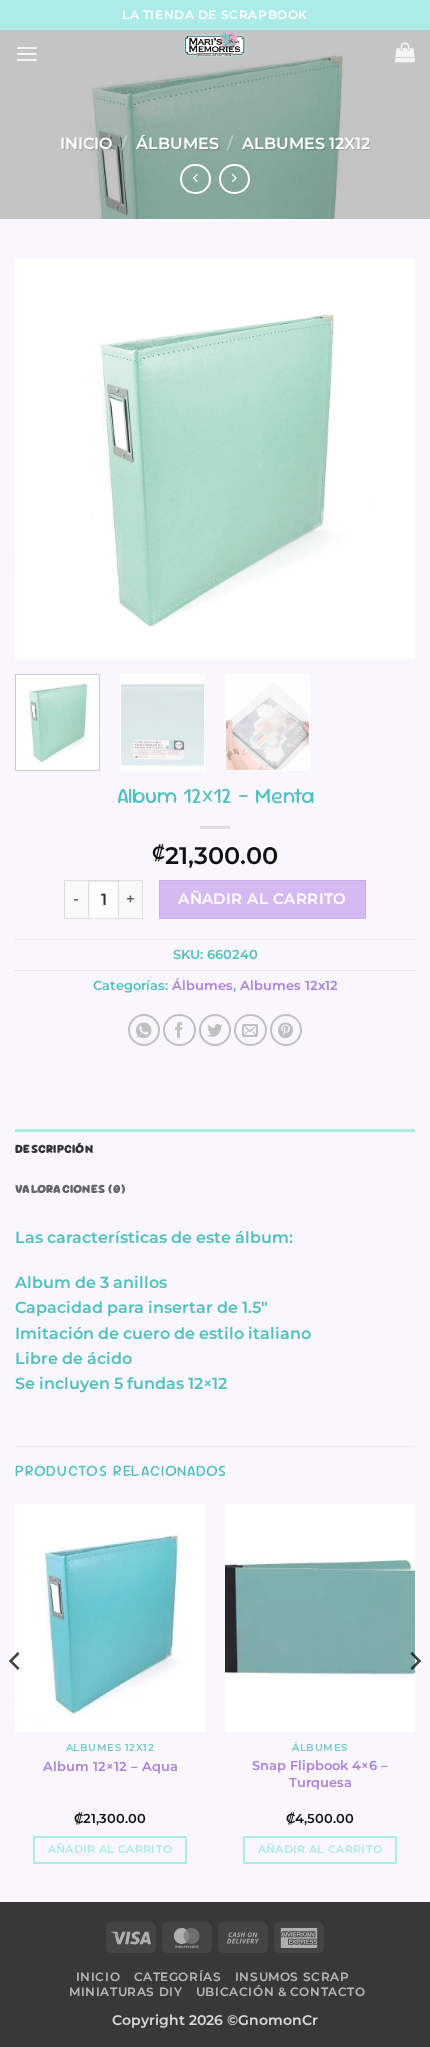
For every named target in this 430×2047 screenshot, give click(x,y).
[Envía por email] (250, 1030)
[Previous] (48, 459)
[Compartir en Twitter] (215, 1030)
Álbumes (177, 143)
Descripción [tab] (54, 1149)
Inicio (86, 143)
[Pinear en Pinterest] (286, 1030)
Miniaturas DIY (125, 1991)
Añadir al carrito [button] (110, 1849)
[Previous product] (234, 179)
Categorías (178, 1976)
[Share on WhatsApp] (144, 1030)
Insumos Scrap (292, 1976)
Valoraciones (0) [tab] (70, 1189)
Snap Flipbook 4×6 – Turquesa (320, 1773)
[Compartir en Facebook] (179, 1030)
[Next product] (195, 179)
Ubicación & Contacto (281, 1991)
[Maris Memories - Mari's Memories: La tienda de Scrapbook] (215, 45)
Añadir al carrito (262, 898)
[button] (27, 54)
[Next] (382, 459)
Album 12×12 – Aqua (110, 1766)
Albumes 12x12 (306, 143)
